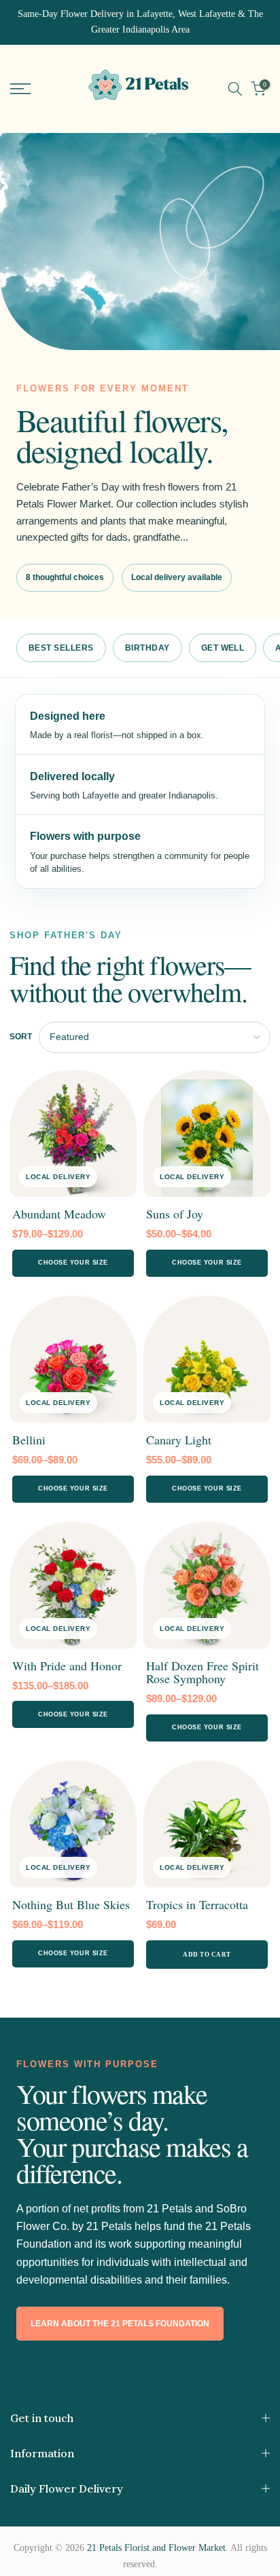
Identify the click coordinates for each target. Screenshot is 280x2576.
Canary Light (179, 1440)
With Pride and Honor (67, 1666)
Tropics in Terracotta (197, 1904)
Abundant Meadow (59, 1214)
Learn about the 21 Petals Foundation (120, 2324)
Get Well (223, 648)
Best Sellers (61, 648)
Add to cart (207, 1955)
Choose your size (73, 1263)
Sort (21, 1037)
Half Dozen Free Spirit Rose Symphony (203, 1672)
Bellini (29, 1440)
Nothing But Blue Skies (71, 1904)
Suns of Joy (175, 1214)
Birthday (147, 648)
